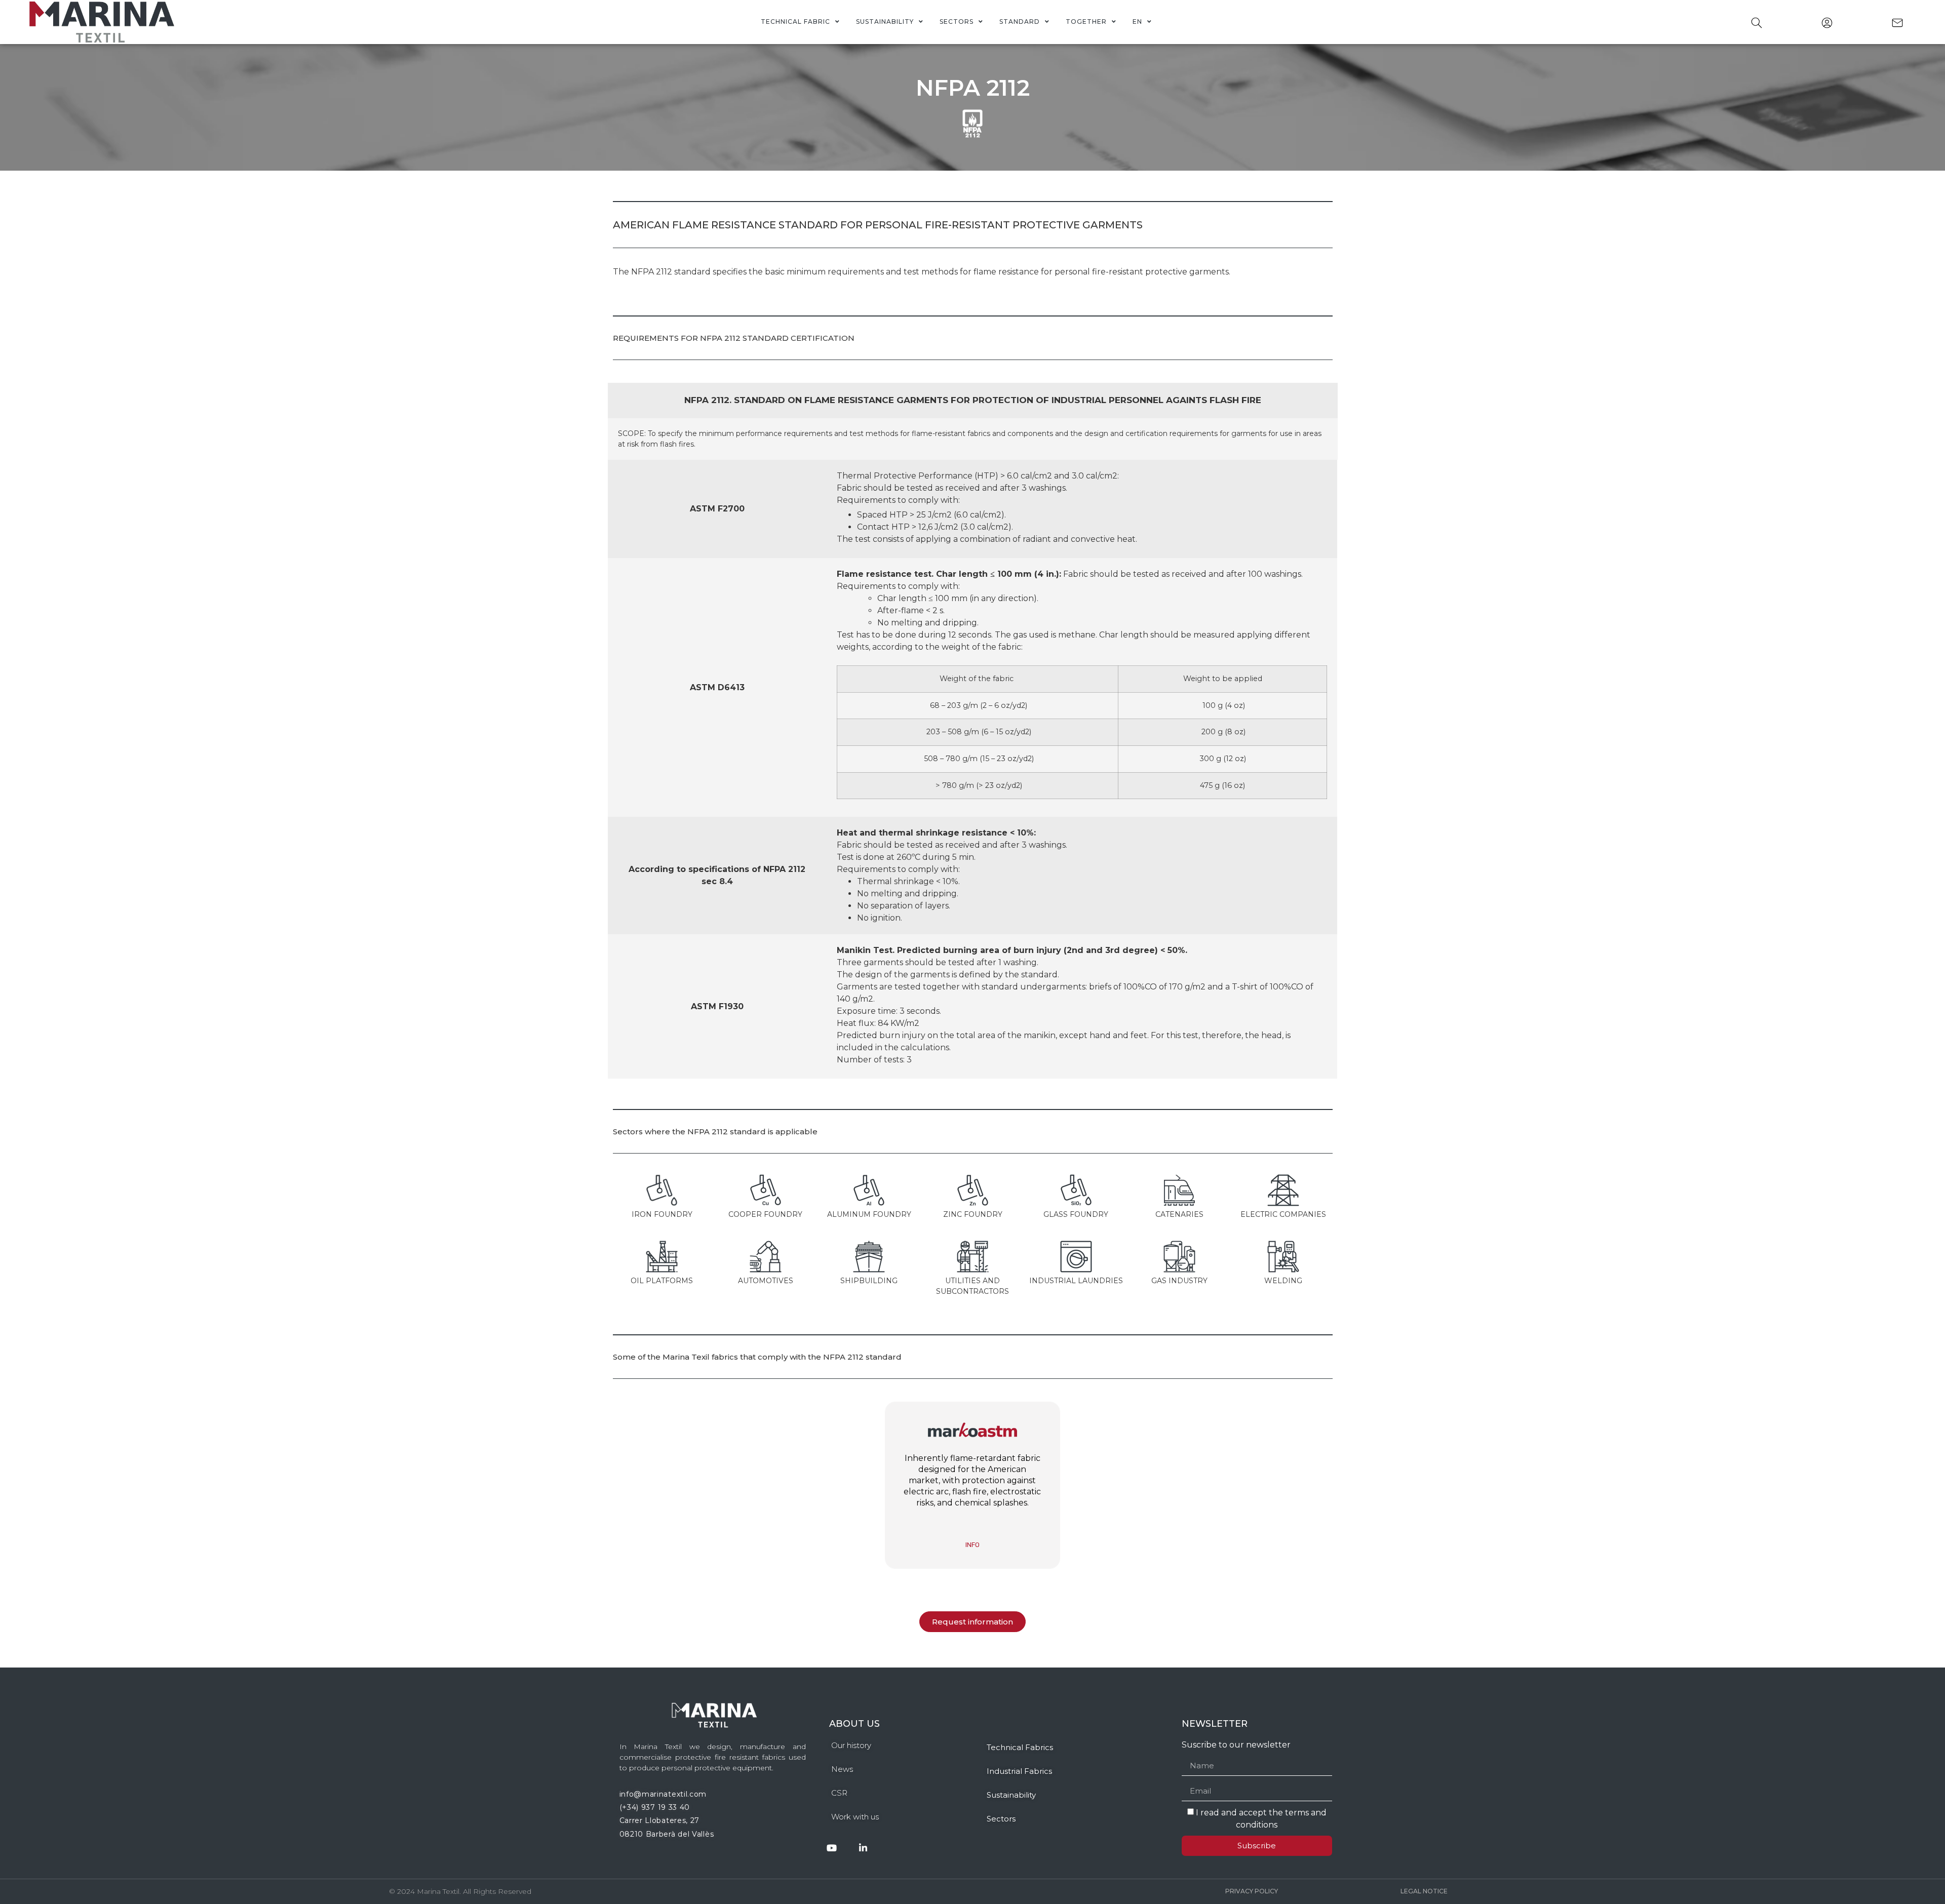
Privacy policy (1252, 1891)
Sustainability (885, 22)
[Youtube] (832, 1848)
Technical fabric (795, 22)
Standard (1020, 22)
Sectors (957, 22)
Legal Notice (1424, 1891)
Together (1086, 22)
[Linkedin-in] (863, 1848)
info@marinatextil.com (663, 1794)
